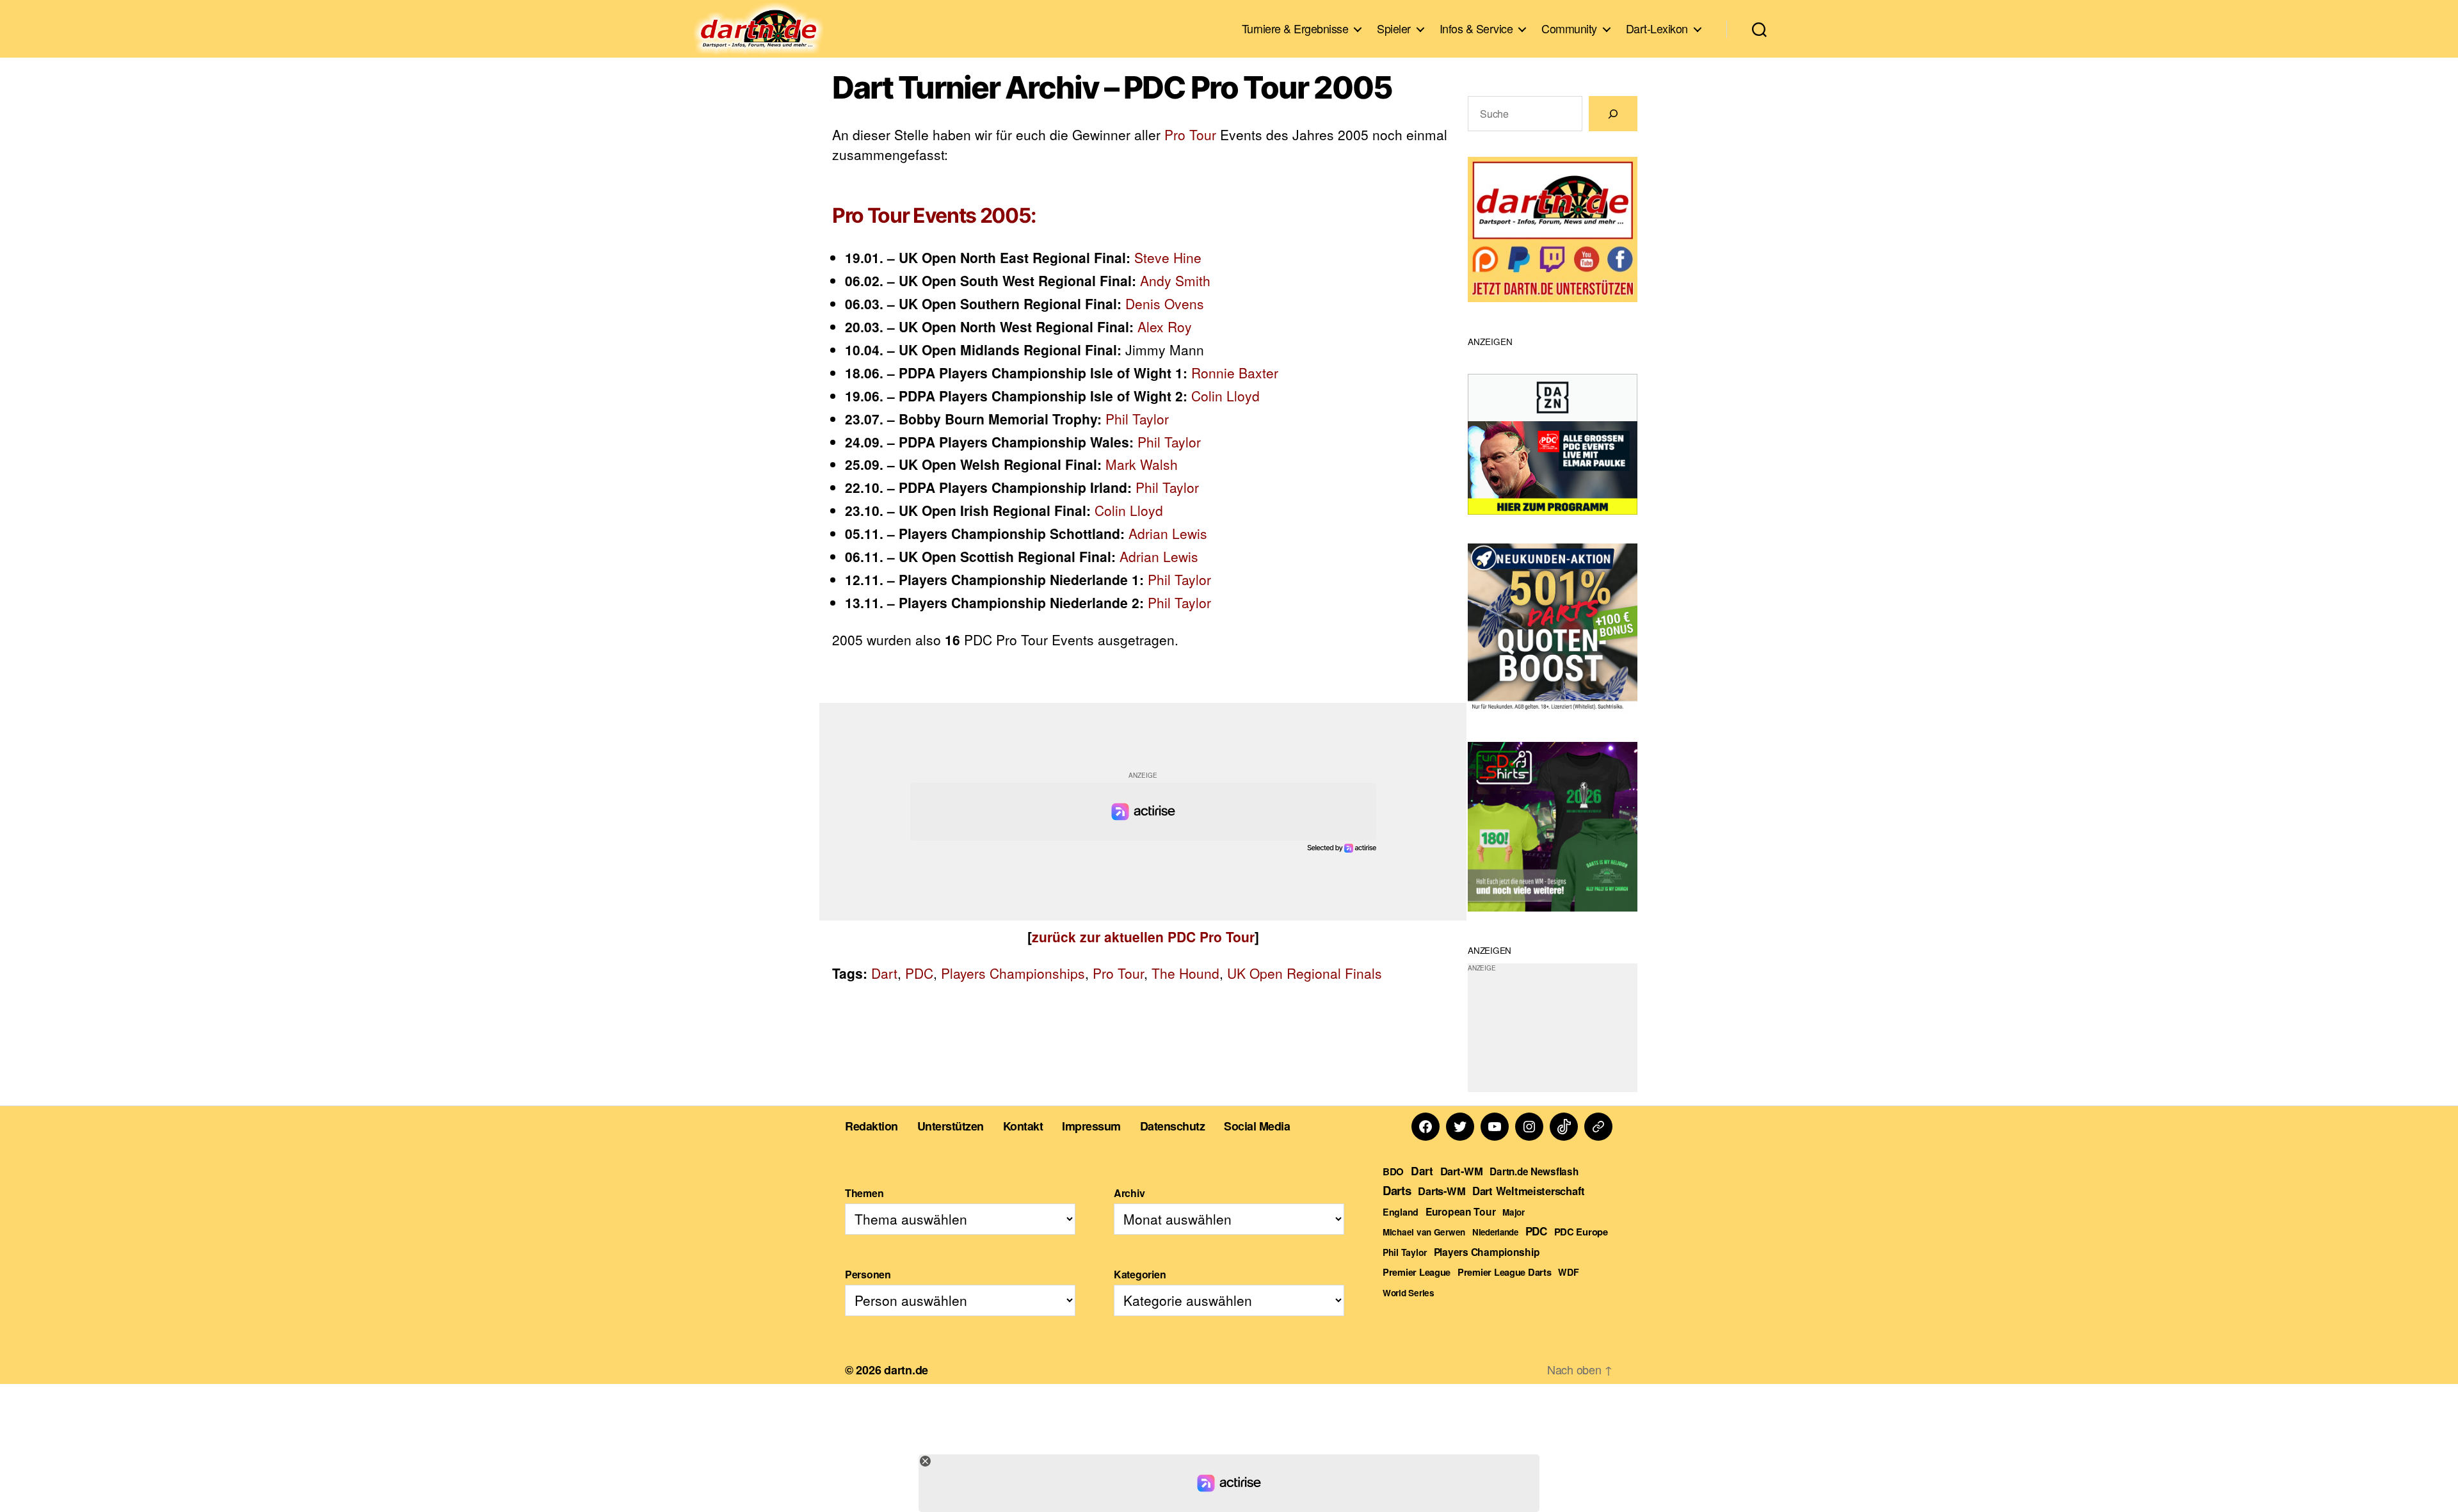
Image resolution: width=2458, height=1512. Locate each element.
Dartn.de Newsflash (1534, 1171)
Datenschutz (1173, 1126)
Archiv (1129, 1193)
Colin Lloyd (1225, 396)
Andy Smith (1175, 280)
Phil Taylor (1137, 419)
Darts (1397, 1190)
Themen (864, 1193)
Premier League (1417, 1272)
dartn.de (906, 1370)
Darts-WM (1442, 1191)
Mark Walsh (1142, 464)
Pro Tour (1190, 134)
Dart (884, 973)
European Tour (1461, 1211)
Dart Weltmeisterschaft (1529, 1191)
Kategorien (1140, 1274)
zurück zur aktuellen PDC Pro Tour (1143, 937)
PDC (919, 973)
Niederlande (1495, 1232)
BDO (1393, 1171)
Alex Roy (1165, 326)
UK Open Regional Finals (1305, 973)
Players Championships (1013, 973)
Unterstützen (951, 1126)
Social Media (1257, 1126)
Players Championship (1487, 1252)
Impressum (1091, 1126)
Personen (868, 1274)
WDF (1568, 1272)
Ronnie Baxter (1235, 373)
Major (1514, 1212)
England (1401, 1212)
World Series (1409, 1293)
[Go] (1613, 114)
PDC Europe (1581, 1232)
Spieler (1394, 29)
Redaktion (872, 1126)
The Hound (1185, 973)
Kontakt (1023, 1126)
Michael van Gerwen (1424, 1232)
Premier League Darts (1505, 1272)
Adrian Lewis (1168, 533)
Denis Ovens (1165, 303)
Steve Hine (1168, 257)
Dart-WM (1462, 1171)
